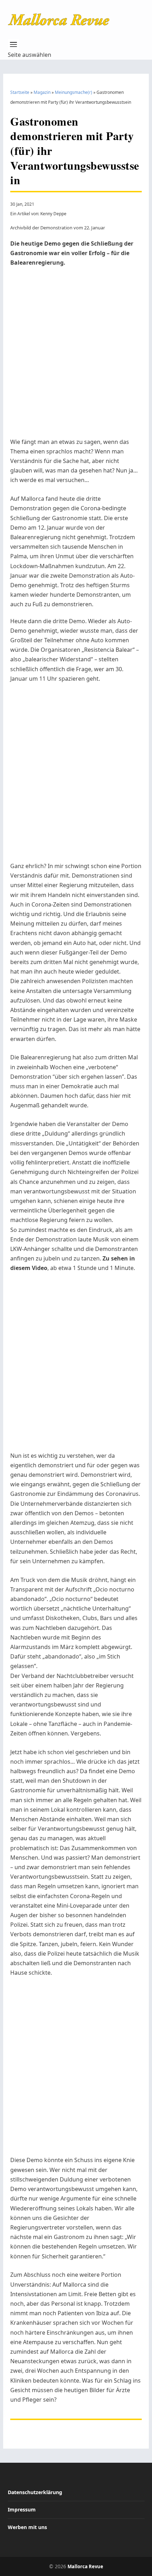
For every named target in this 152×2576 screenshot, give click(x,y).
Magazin (42, 92)
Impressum (22, 2509)
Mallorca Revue (85, 2566)
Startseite (20, 92)
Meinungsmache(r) (74, 92)
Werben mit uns (27, 2527)
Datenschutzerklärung (35, 2492)
